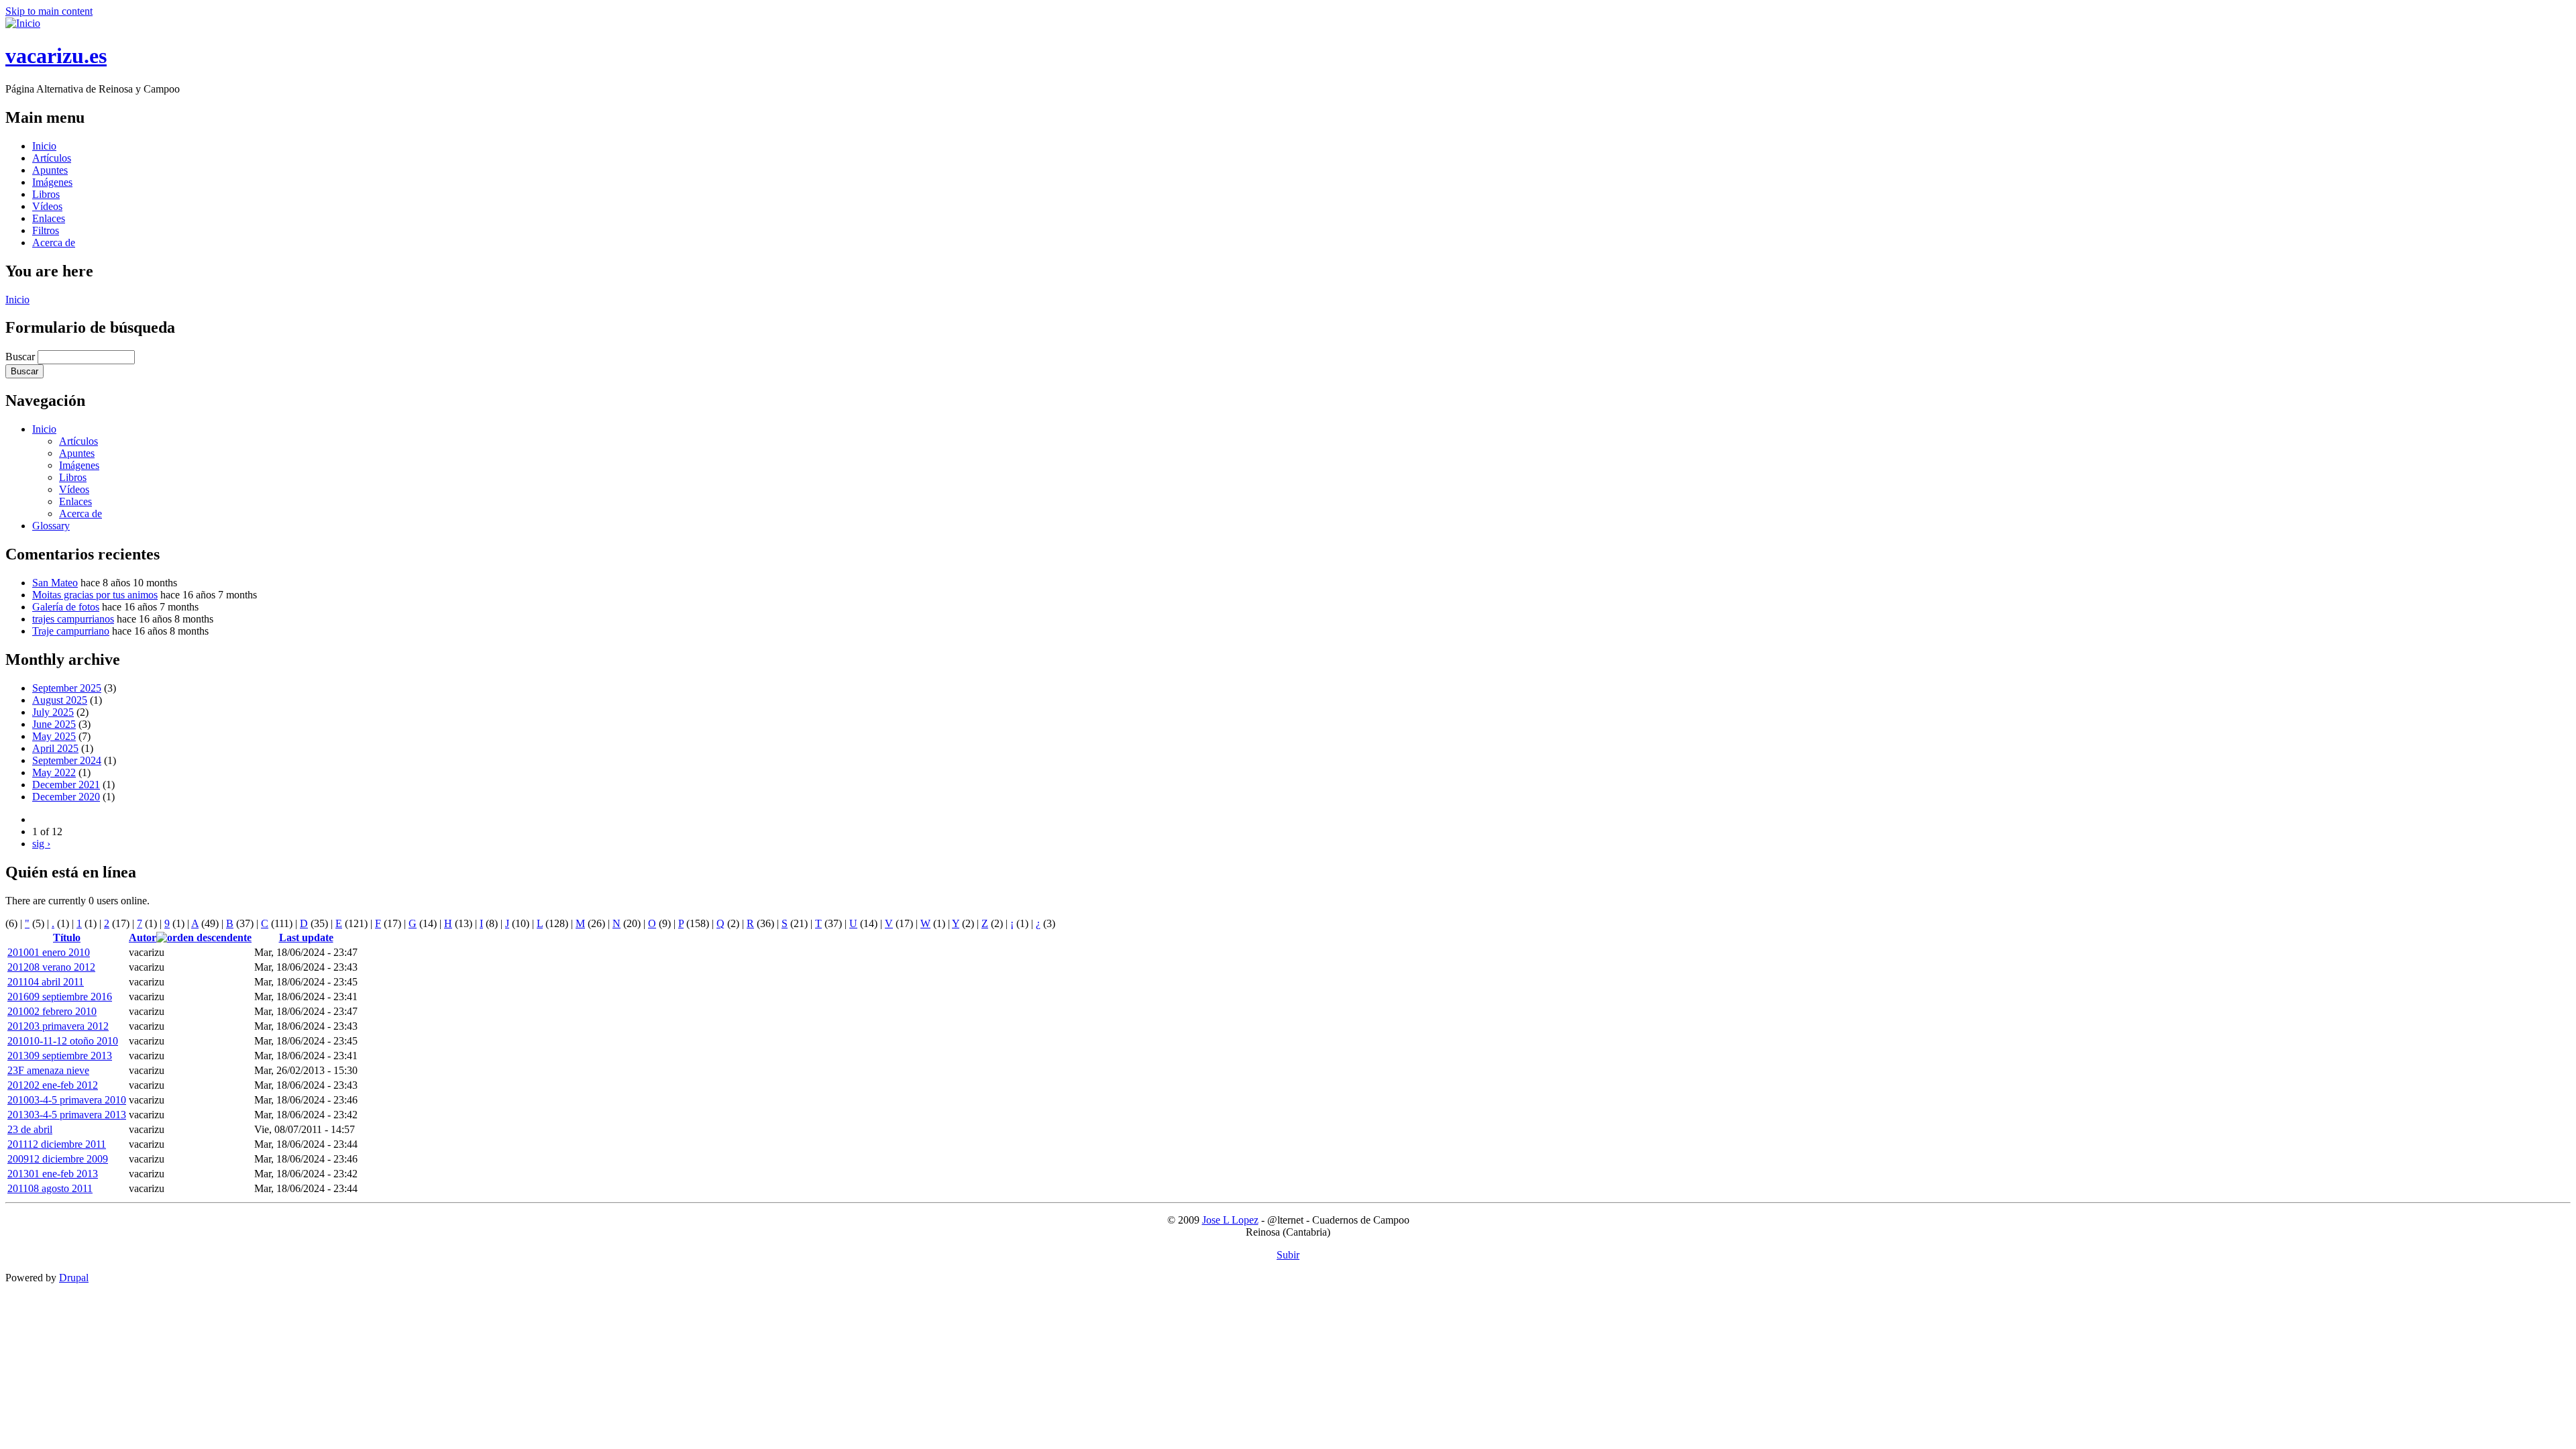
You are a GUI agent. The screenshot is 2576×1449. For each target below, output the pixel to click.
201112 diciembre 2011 (57, 1144)
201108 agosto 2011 (50, 1188)
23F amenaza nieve (48, 1070)
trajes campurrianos (73, 619)
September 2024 (67, 760)
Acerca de (54, 243)
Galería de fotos (66, 607)
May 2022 (54, 772)
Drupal (74, 1278)
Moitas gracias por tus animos (95, 595)
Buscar (21, 357)
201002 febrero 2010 (52, 1011)
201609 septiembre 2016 (60, 997)
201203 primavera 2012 (58, 1026)
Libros (46, 194)
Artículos (52, 158)
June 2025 (54, 724)
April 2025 (55, 748)
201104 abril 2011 (46, 982)
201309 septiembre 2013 (60, 1056)
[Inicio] (23, 23)
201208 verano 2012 (51, 967)
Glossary (51, 526)
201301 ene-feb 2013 (53, 1174)
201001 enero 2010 (49, 952)
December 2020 (66, 797)
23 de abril (30, 1129)
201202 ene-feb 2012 (53, 1085)
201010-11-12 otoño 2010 (63, 1041)
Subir (1288, 1255)
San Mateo (55, 583)
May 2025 (54, 736)
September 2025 (67, 688)
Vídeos (47, 206)
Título (67, 937)
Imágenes (52, 182)
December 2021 (66, 785)
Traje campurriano (71, 631)
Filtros (46, 230)
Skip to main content (49, 11)
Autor (143, 937)
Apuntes (50, 170)
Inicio (44, 146)
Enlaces (49, 218)
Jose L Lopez (1230, 1220)
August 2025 (60, 700)
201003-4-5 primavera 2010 (67, 1100)
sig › (41, 844)
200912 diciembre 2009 (58, 1159)
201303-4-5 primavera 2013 (67, 1115)
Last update (306, 937)
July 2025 (53, 712)
